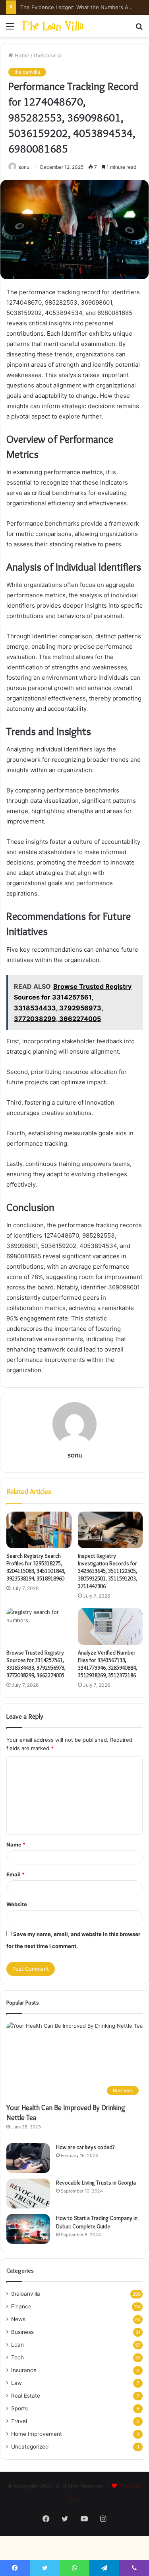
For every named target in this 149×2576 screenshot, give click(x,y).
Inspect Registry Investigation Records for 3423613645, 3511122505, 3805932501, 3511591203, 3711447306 (107, 1571)
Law (16, 2383)
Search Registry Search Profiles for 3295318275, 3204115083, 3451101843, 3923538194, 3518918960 (36, 1567)
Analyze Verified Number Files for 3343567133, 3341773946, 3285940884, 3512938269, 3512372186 (107, 1664)
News (18, 2319)
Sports (19, 2408)
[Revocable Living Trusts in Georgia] (28, 2194)
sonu (24, 167)
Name (16, 1844)
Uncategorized (30, 2447)
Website (17, 1904)
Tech (17, 2357)
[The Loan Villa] (52, 26)
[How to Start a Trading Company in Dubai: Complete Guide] (28, 2229)
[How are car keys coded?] (28, 2158)
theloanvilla (48, 55)
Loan (17, 2345)
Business (22, 2332)
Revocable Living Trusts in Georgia (96, 2183)
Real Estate (26, 2396)
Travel (19, 2421)
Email (15, 1874)
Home (21, 55)
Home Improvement (37, 2434)
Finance (21, 2306)
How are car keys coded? (85, 2147)
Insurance (24, 2370)
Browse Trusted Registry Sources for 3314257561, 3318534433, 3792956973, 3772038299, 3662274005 (36, 1664)
